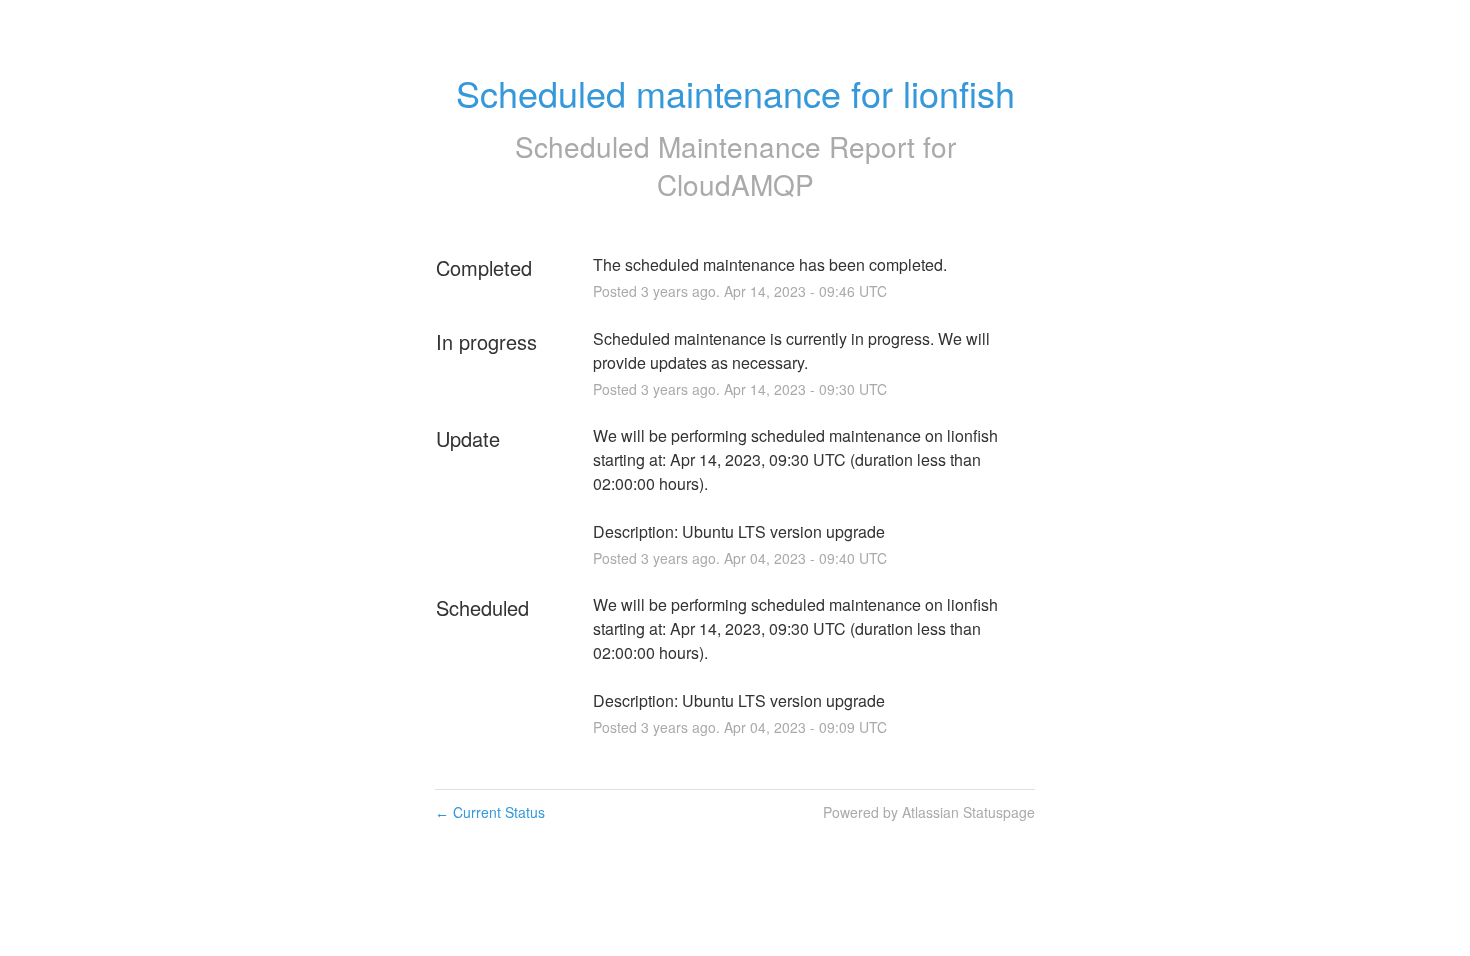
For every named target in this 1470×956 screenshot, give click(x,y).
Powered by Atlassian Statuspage (929, 812)
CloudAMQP (735, 184)
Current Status (490, 812)
